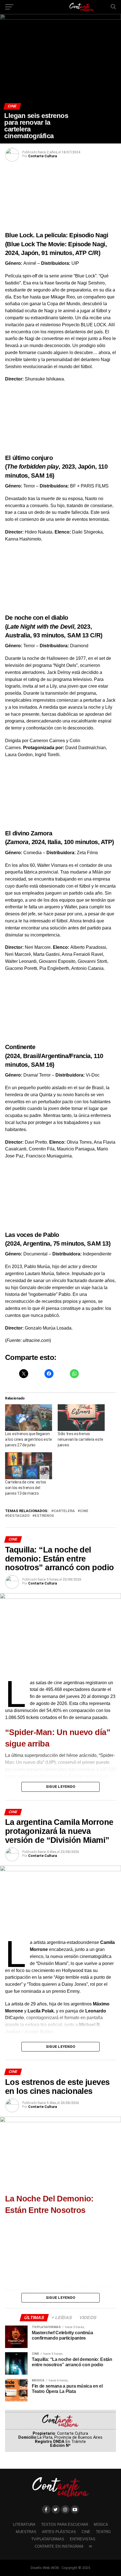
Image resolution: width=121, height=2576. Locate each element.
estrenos (44, 1516)
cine (84, 1511)
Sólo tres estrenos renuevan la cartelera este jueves (80, 1439)
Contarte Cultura (42, 156)
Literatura (24, 2524)
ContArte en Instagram (59, 2546)
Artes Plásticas (59, 2532)
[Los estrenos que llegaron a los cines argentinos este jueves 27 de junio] (29, 1418)
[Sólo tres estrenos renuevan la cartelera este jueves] (81, 1418)
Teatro (103, 2532)
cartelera (64, 1511)
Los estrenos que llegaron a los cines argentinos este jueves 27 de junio (28, 1439)
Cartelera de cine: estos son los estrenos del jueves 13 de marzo (26, 1488)
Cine (86, 2532)
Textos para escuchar (65, 2524)
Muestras (26, 2532)
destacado (18, 1516)
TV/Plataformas (48, 2539)
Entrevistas (83, 2539)
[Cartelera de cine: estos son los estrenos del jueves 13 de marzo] (29, 1466)
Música (101, 2524)
